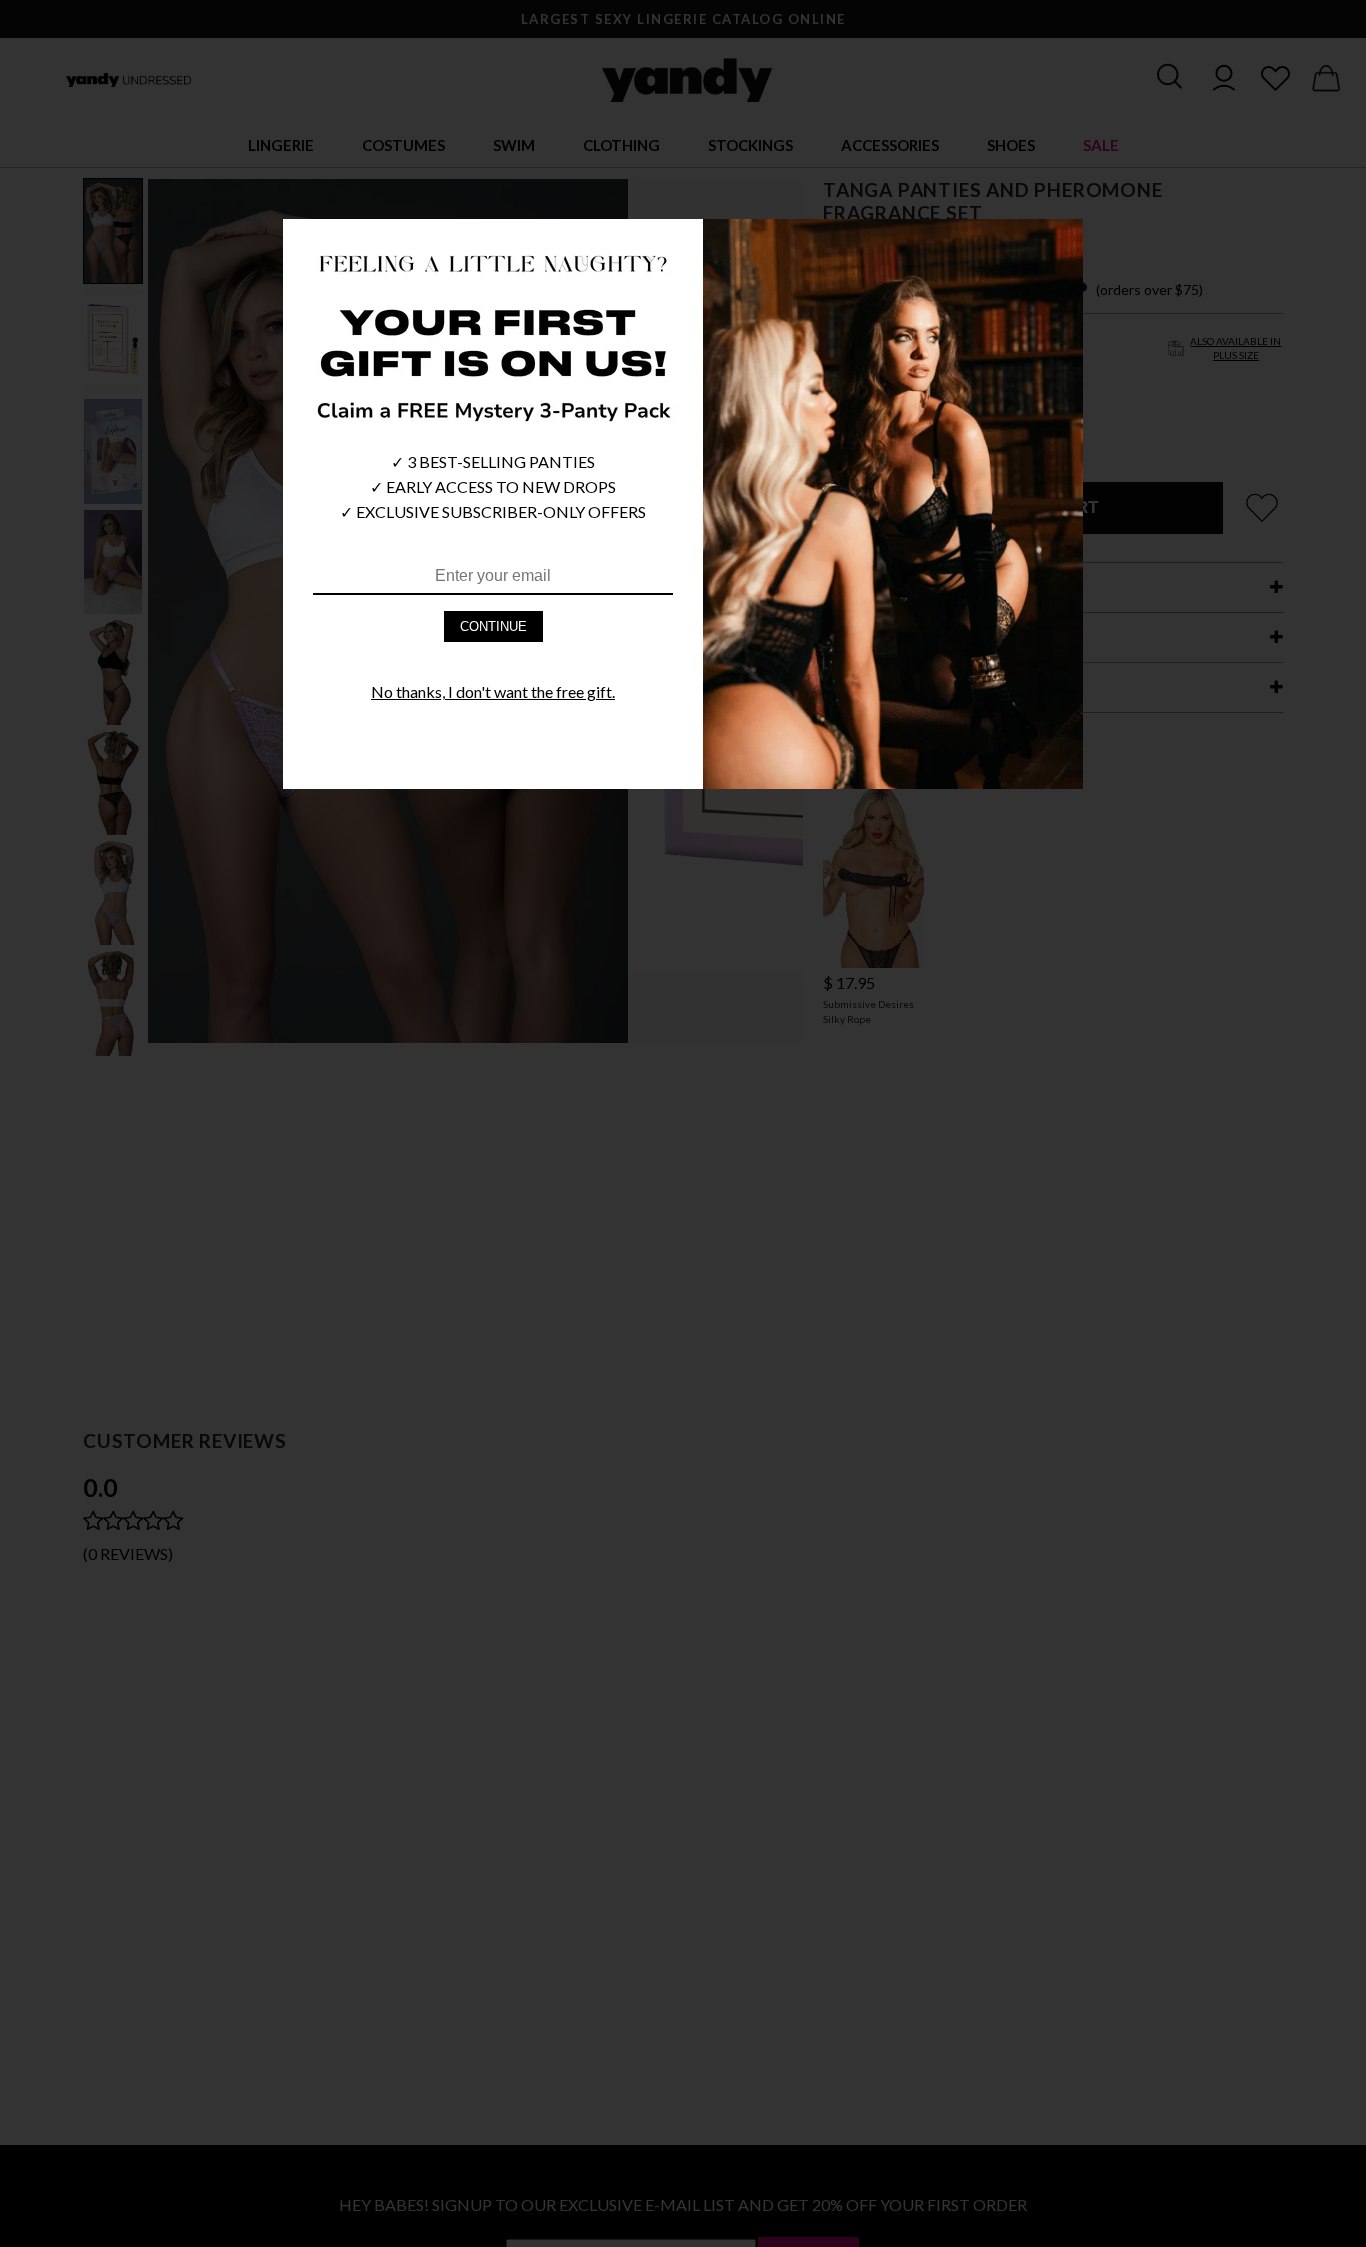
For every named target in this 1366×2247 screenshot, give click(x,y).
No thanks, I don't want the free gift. (493, 691)
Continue (493, 626)
